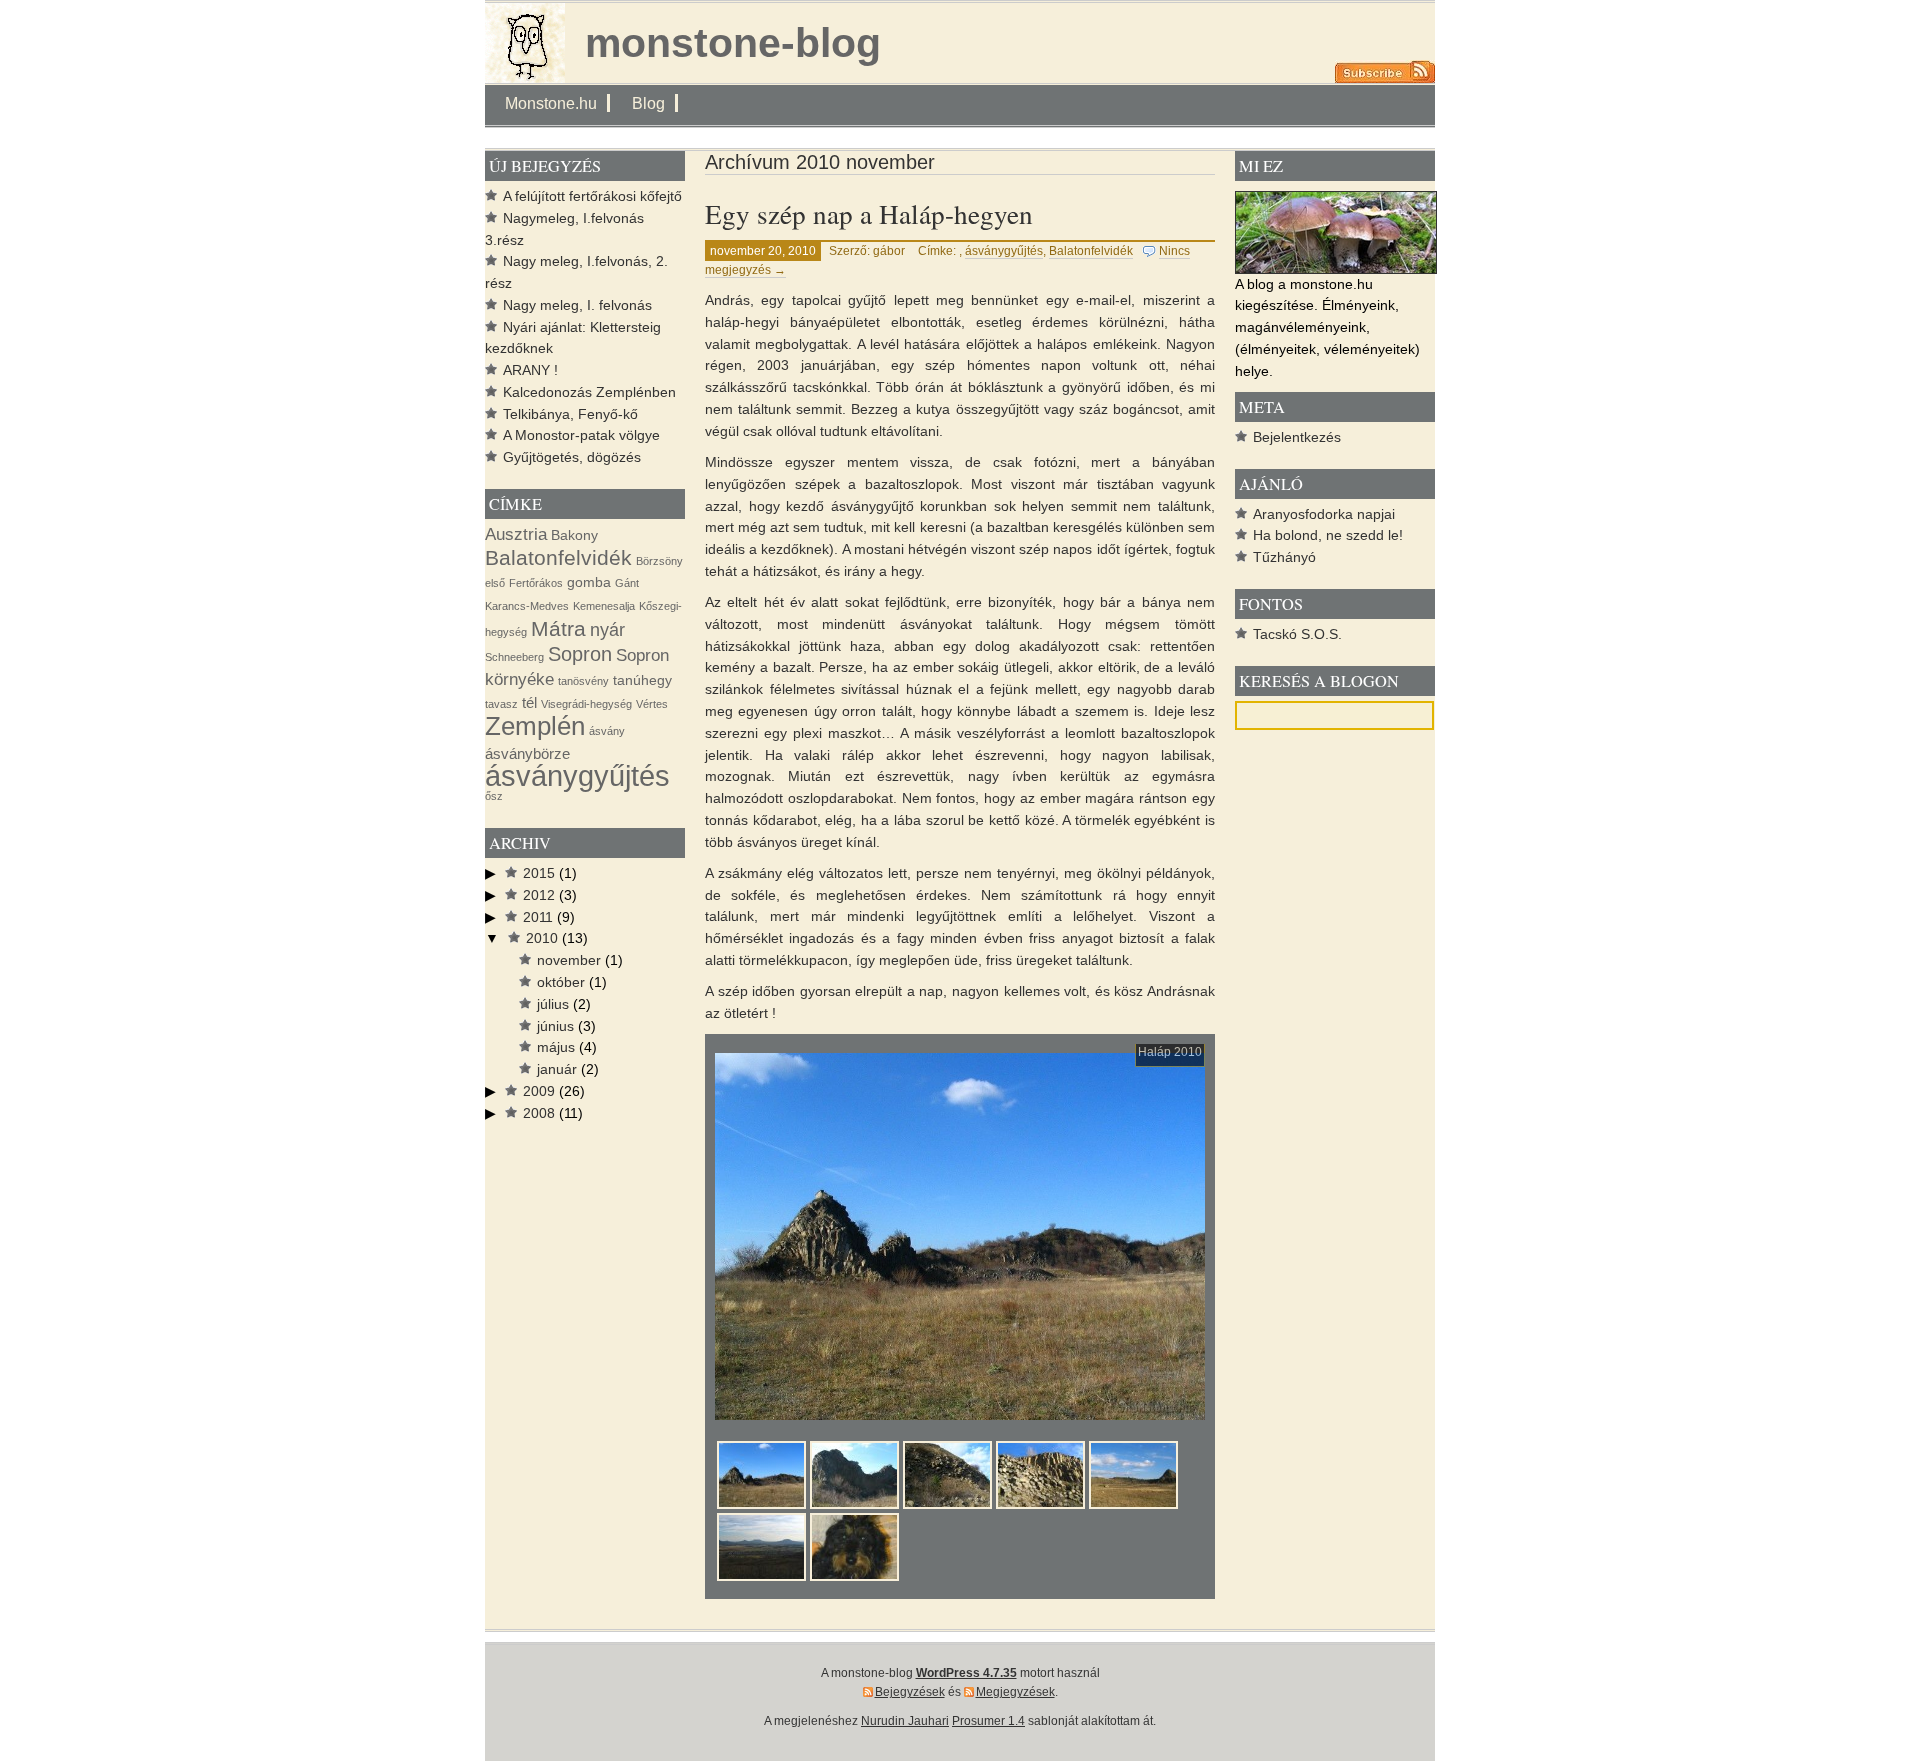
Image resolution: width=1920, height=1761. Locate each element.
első (495, 583)
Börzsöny (659, 561)
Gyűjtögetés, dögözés (572, 457)
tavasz (501, 704)
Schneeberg (514, 657)
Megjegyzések (1015, 1692)
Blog (648, 103)
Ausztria (516, 534)
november (569, 960)
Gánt (627, 583)
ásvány (607, 731)
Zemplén (535, 726)
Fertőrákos (536, 583)
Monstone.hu (551, 103)
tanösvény (583, 681)
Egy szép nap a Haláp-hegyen (869, 213)
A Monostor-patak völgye (581, 435)
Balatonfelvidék (1091, 251)
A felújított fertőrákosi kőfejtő (592, 196)
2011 (538, 917)
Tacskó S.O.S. (1297, 634)
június (555, 1026)
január (557, 1069)
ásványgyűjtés (1004, 251)
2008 (539, 1113)
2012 (539, 895)
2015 (539, 873)
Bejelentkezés (1297, 437)
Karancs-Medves (527, 606)
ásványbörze (527, 753)
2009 (539, 1091)
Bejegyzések (910, 1692)
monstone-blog (733, 43)
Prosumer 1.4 (988, 1721)
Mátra (558, 628)
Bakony (574, 535)
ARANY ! (530, 370)
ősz (494, 796)
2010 (542, 938)
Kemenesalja (604, 606)
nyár (607, 629)
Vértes (652, 704)
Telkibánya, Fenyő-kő (570, 414)
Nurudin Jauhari (905, 1721)
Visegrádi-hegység (586, 704)
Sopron (580, 654)
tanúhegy (642, 680)
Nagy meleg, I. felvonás (577, 305)
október (561, 982)
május (556, 1047)
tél (529, 702)
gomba (589, 582)
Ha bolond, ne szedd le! (1328, 535)
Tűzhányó (1284, 557)
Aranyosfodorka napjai (1324, 514)
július (553, 1004)
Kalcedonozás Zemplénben (589, 392)
